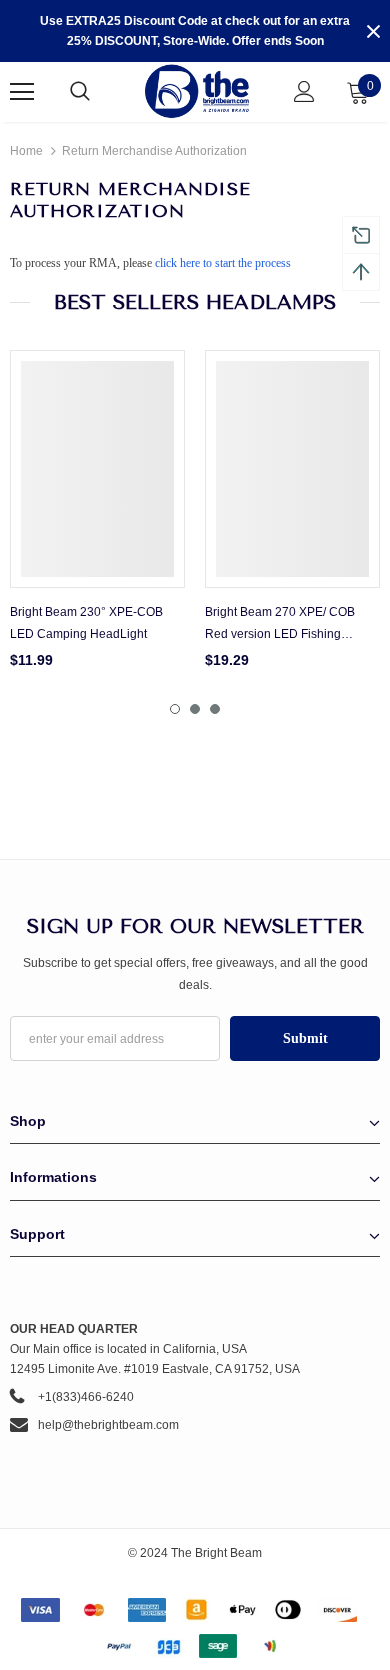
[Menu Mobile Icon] (22, 92)
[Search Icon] (100, 92)
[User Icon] (304, 91)
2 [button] (195, 709)
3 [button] (215, 709)
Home (26, 151)
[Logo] (197, 91)
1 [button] (175, 709)
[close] (373, 31)
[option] (97, 516)
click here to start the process (223, 263)
